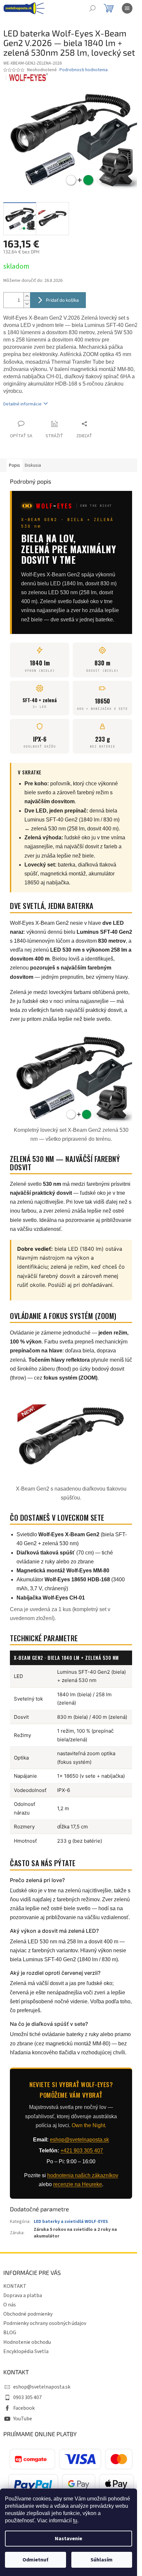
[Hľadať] (92, 8)
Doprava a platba (23, 2295)
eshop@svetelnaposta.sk (79, 2140)
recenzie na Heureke (78, 2184)
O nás (10, 2305)
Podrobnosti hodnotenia (84, 70)
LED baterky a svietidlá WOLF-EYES (71, 2222)
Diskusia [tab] (33, 465)
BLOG (10, 2333)
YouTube (23, 2419)
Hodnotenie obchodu (27, 2342)
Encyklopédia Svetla (26, 2351)
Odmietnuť (35, 2560)
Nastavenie (69, 2539)
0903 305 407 (27, 2397)
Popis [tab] (15, 465)
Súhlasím (102, 2560)
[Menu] (127, 8)
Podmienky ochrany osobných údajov (45, 2323)
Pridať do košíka (62, 300)
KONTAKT (15, 2286)
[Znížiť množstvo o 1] (27, 304)
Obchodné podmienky (28, 2314)
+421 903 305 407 (82, 2151)
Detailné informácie (22, 404)
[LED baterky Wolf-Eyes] (28, 77)
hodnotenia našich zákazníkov (83, 2175)
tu (75, 2521)
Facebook (24, 2408)
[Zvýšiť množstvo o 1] (27, 296)
